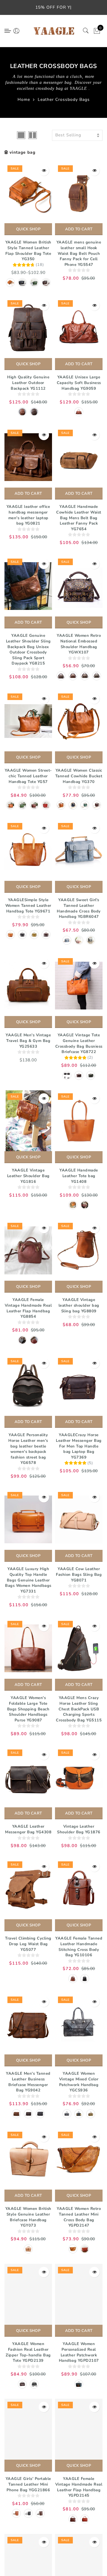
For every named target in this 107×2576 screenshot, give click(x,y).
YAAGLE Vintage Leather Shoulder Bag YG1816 (28, 1176)
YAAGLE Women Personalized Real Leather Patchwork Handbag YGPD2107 (79, 2352)
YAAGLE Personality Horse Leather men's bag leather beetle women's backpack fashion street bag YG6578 (28, 1449)
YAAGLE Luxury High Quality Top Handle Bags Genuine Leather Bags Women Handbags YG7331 (28, 1580)
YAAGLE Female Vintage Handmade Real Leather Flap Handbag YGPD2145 (79, 2487)
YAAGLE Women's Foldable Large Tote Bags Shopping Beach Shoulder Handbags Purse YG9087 (28, 1709)
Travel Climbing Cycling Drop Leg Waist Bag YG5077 (28, 1944)
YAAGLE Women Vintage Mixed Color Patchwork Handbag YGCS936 (79, 2082)
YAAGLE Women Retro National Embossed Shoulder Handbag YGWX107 (79, 644)
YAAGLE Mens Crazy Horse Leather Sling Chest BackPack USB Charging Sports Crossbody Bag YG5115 (79, 1709)
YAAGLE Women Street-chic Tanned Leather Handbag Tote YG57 (28, 776)
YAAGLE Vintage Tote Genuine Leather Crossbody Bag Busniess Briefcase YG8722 (79, 1043)
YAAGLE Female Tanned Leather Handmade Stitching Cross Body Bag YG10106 (79, 1947)
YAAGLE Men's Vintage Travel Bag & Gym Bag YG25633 (28, 1041)
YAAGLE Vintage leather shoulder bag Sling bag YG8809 (79, 1305)
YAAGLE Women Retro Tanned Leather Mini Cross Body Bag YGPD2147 (79, 2217)
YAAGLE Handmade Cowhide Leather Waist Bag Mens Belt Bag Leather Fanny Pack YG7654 (79, 518)
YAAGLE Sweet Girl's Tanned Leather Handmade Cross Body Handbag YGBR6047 (79, 908)
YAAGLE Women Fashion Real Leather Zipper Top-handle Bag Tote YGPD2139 (28, 2352)
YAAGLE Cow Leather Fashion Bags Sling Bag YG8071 (79, 1574)
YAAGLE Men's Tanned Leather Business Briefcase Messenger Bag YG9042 (28, 2082)
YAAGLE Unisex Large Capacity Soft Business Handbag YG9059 (79, 383)
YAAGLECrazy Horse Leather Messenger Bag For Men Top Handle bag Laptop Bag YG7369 (79, 1446)
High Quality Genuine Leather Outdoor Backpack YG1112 (28, 383)
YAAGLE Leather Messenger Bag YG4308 (28, 1829)
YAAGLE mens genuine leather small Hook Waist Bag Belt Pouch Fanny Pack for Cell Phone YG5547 (79, 253)
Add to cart (79, 229)
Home (24, 100)
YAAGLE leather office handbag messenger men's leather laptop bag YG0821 (28, 515)
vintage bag (22, 152)
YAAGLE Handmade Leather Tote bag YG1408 (79, 1176)
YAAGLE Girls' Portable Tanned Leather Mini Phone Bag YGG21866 (28, 2484)
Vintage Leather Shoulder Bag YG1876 (79, 1829)
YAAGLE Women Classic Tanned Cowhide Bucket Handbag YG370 (79, 776)
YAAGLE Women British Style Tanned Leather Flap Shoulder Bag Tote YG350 (28, 251)
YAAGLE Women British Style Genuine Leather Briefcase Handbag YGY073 (28, 2217)
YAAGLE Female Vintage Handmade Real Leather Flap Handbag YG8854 (28, 1308)
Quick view (44, 171)
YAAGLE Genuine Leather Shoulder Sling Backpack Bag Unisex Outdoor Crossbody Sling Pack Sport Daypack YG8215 (28, 649)
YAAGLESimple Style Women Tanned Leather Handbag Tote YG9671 (28, 905)
